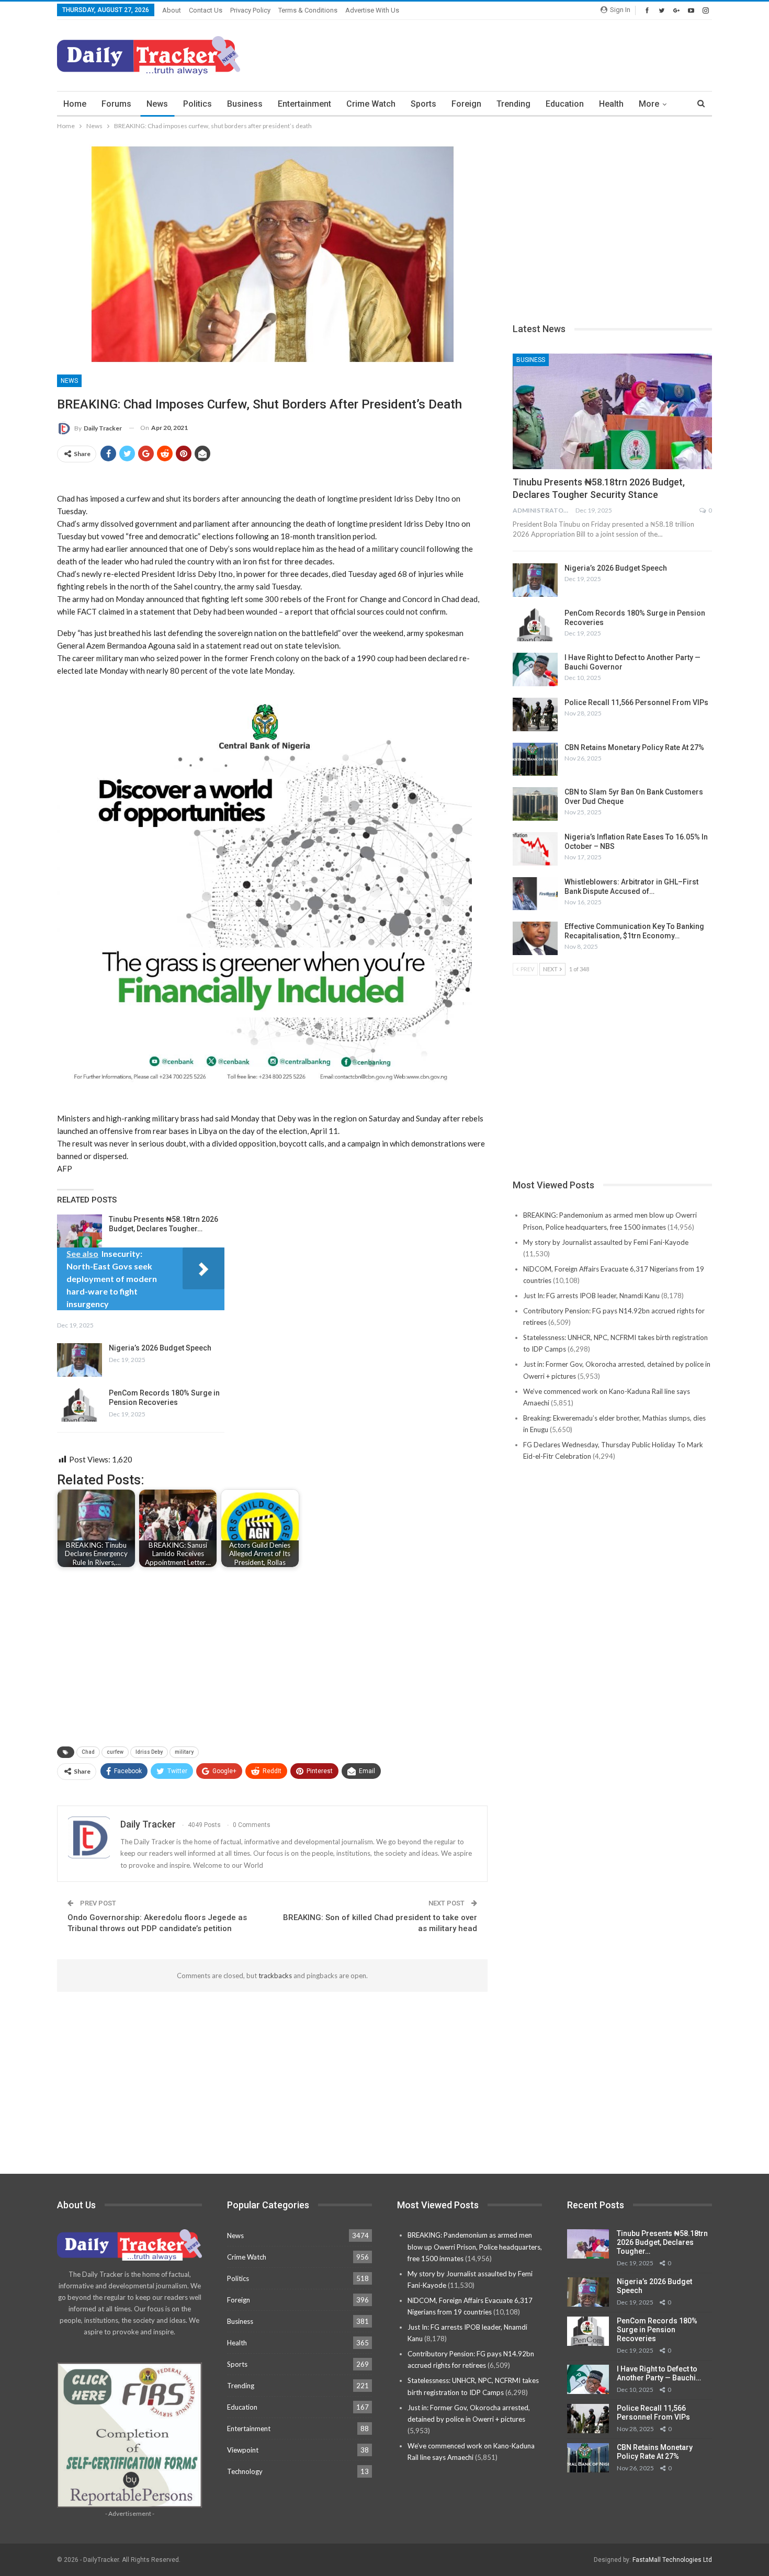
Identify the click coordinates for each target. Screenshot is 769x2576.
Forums (116, 104)
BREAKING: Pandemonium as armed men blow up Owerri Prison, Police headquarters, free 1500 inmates (475, 2246)
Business (245, 104)
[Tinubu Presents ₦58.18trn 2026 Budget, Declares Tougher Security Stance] (80, 1231)
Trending (513, 104)
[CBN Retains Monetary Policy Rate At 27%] (535, 759)
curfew (115, 1752)
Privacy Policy (250, 10)
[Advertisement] (522, 54)
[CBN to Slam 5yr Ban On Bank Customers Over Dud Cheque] (535, 804)
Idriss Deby (149, 1752)
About (172, 10)
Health (611, 104)
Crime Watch (371, 104)
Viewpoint (243, 2450)
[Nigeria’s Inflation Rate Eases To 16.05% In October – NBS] (535, 849)
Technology (245, 2471)
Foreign (466, 104)
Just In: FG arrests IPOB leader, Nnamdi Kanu (591, 1296)
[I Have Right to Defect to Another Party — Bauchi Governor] (535, 669)
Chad (88, 1752)
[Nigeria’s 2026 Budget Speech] (80, 1360)
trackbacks (275, 1976)
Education (565, 104)
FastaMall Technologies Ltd (672, 2560)
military (184, 1752)
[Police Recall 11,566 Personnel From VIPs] (535, 714)
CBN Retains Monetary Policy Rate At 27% (634, 747)
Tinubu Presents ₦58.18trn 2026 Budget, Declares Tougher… (662, 2242)
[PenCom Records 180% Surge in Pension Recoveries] (80, 1405)
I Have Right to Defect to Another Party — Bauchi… (659, 2373)
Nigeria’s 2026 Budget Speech (160, 1348)
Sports (423, 104)
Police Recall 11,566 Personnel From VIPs (636, 702)
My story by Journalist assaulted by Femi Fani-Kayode (606, 1242)
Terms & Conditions (308, 10)
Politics (197, 104)
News (157, 104)
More (649, 104)
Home (75, 104)
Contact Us (206, 10)
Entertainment (304, 104)
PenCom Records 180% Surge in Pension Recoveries (657, 2330)
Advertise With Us (372, 10)
